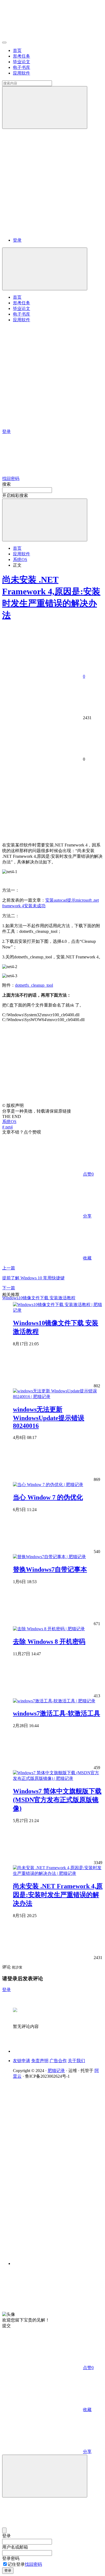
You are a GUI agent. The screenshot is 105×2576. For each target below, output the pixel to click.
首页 (17, 50)
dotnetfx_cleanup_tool (34, 985)
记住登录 (16, 2564)
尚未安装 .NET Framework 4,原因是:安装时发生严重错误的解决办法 (58, 1895)
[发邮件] (58, 2259)
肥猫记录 (56, 2071)
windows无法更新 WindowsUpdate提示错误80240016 (49, 1418)
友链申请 (22, 2061)
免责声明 (40, 2061)
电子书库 (22, 67)
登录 (17, 240)
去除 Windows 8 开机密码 (49, 1642)
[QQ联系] (58, 2168)
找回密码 (33, 2564)
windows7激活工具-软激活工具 (57, 1713)
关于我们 (76, 2061)
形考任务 (22, 56)
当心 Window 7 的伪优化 (48, 1497)
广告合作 (58, 2061)
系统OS (20, 560)
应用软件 (22, 73)
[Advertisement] (52, 799)
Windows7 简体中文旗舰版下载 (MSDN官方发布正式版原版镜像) (57, 1800)
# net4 (7, 1127)
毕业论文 (22, 62)
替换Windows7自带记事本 (50, 1569)
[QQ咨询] (43, 2309)
